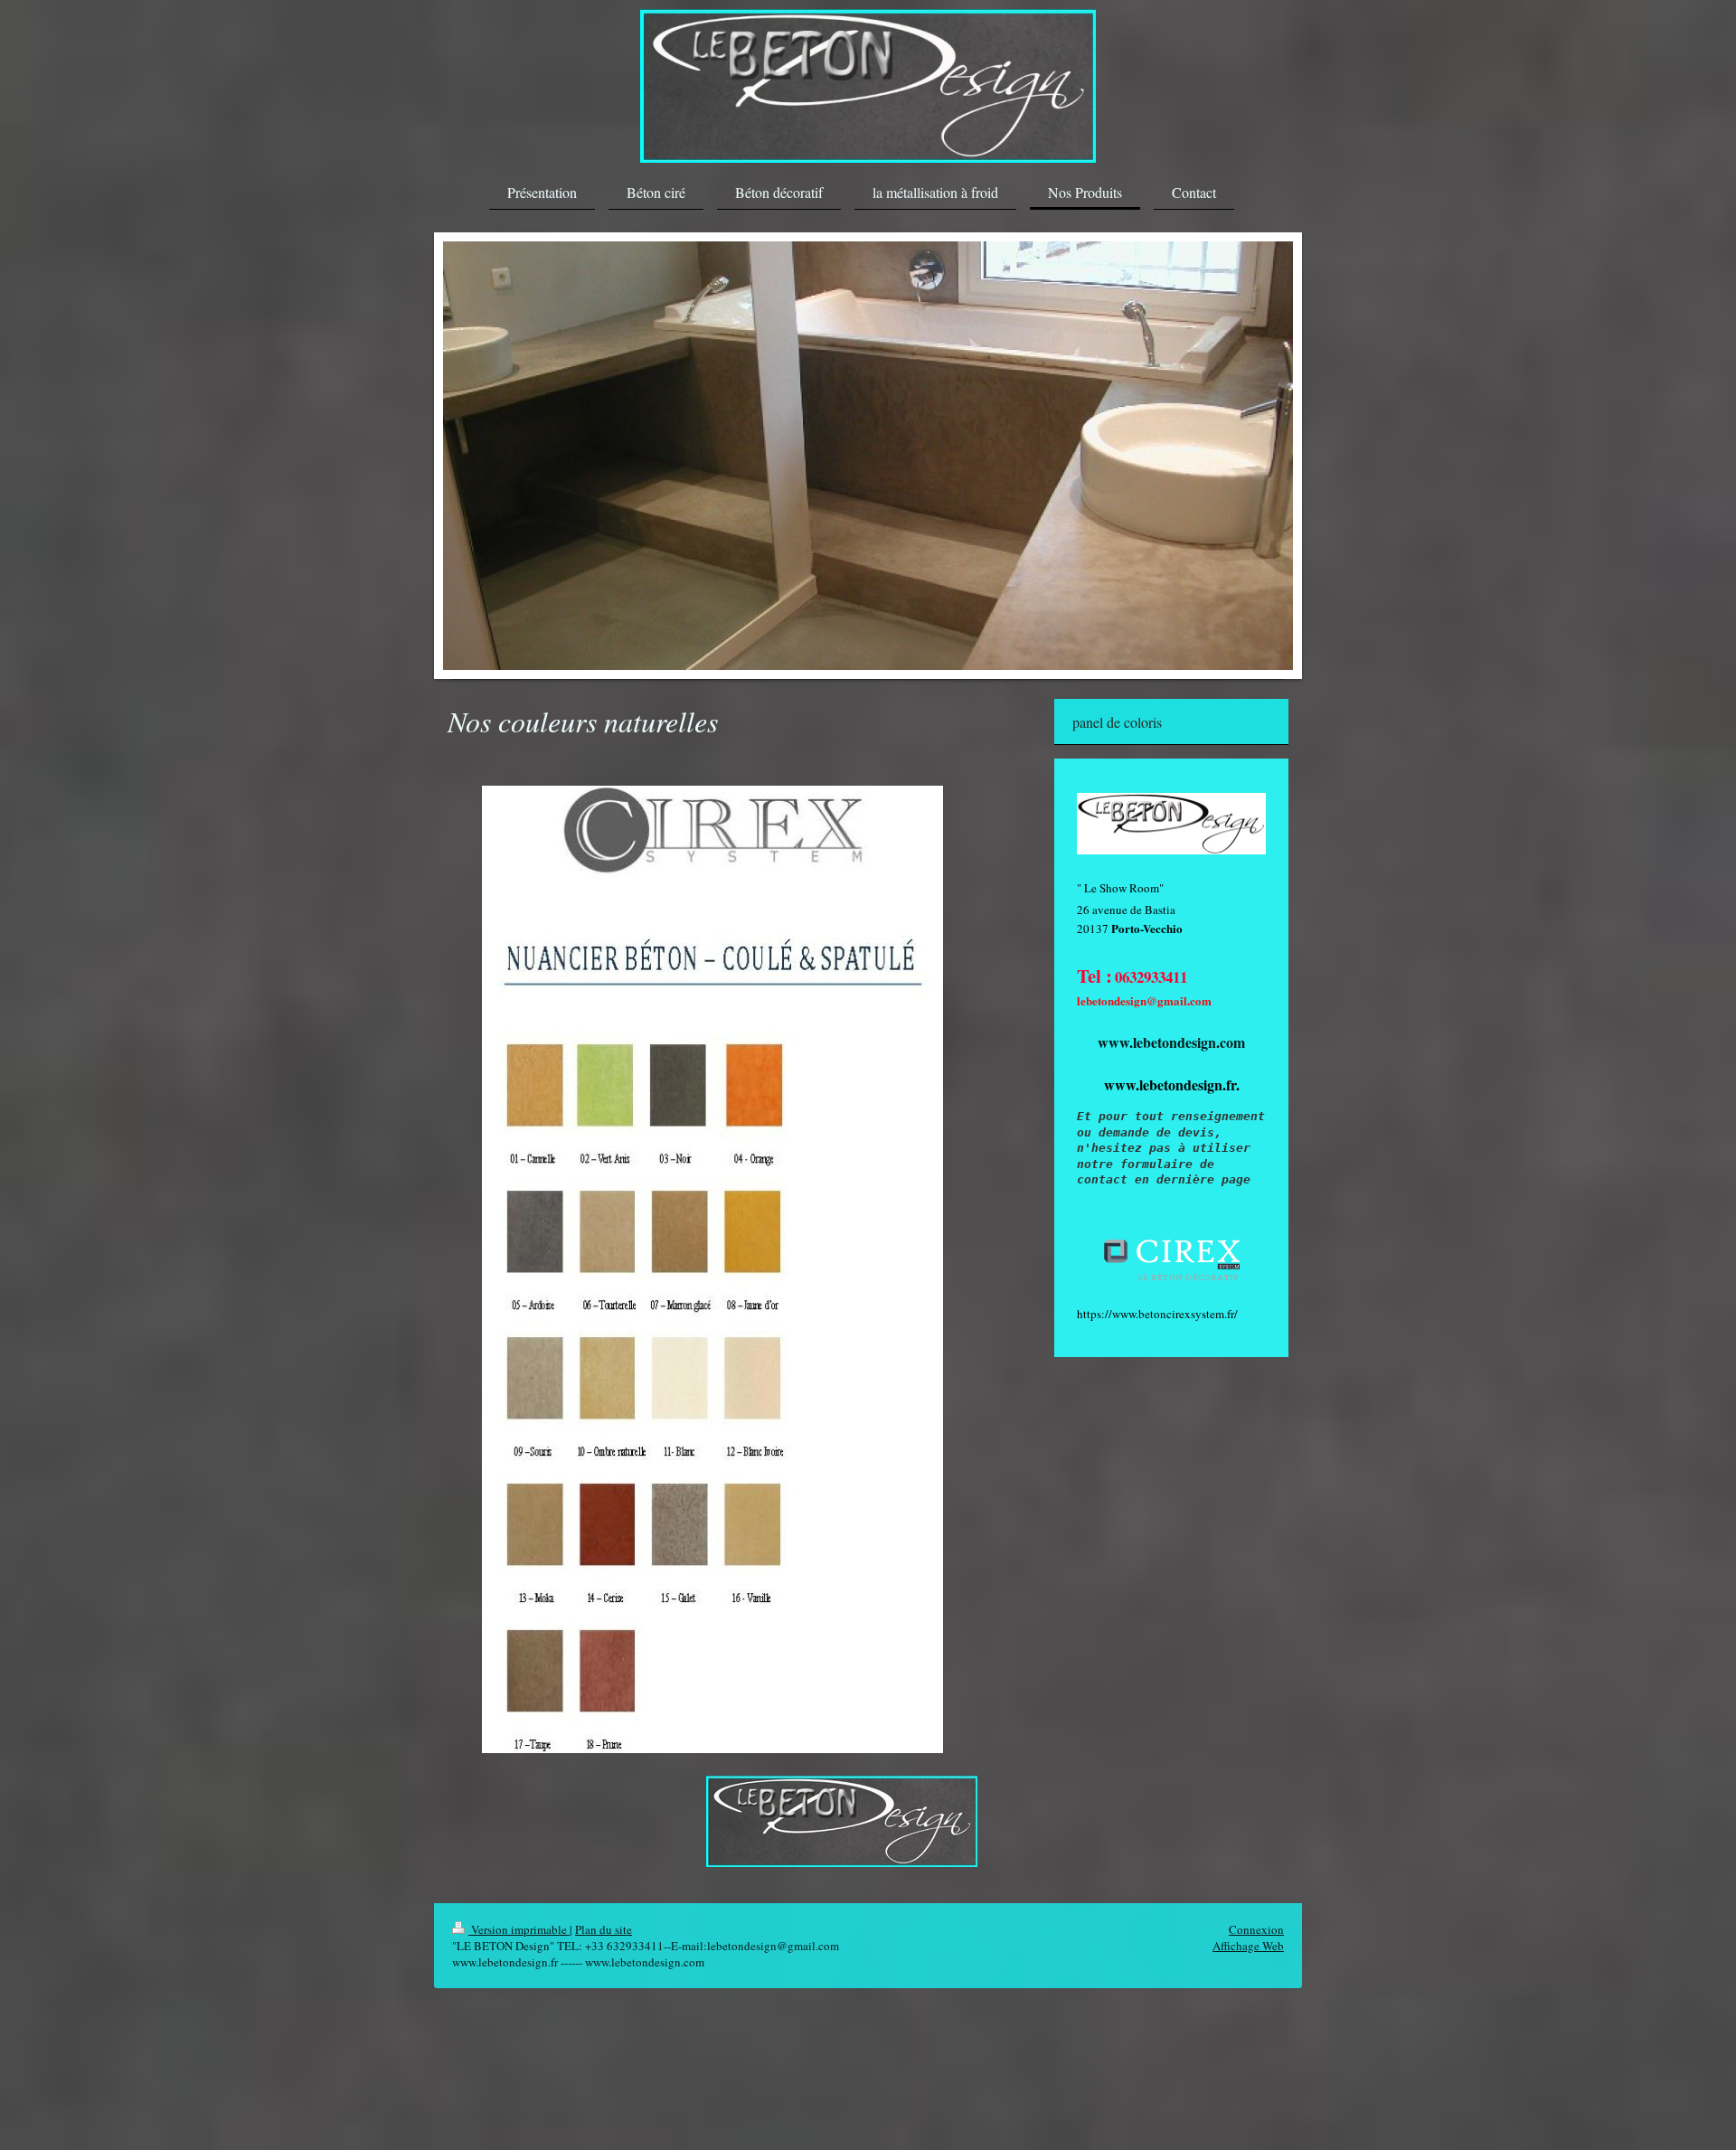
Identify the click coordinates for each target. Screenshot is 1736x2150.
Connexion (1256, 1929)
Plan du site (604, 1929)
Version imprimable (519, 1929)
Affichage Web (1248, 1946)
